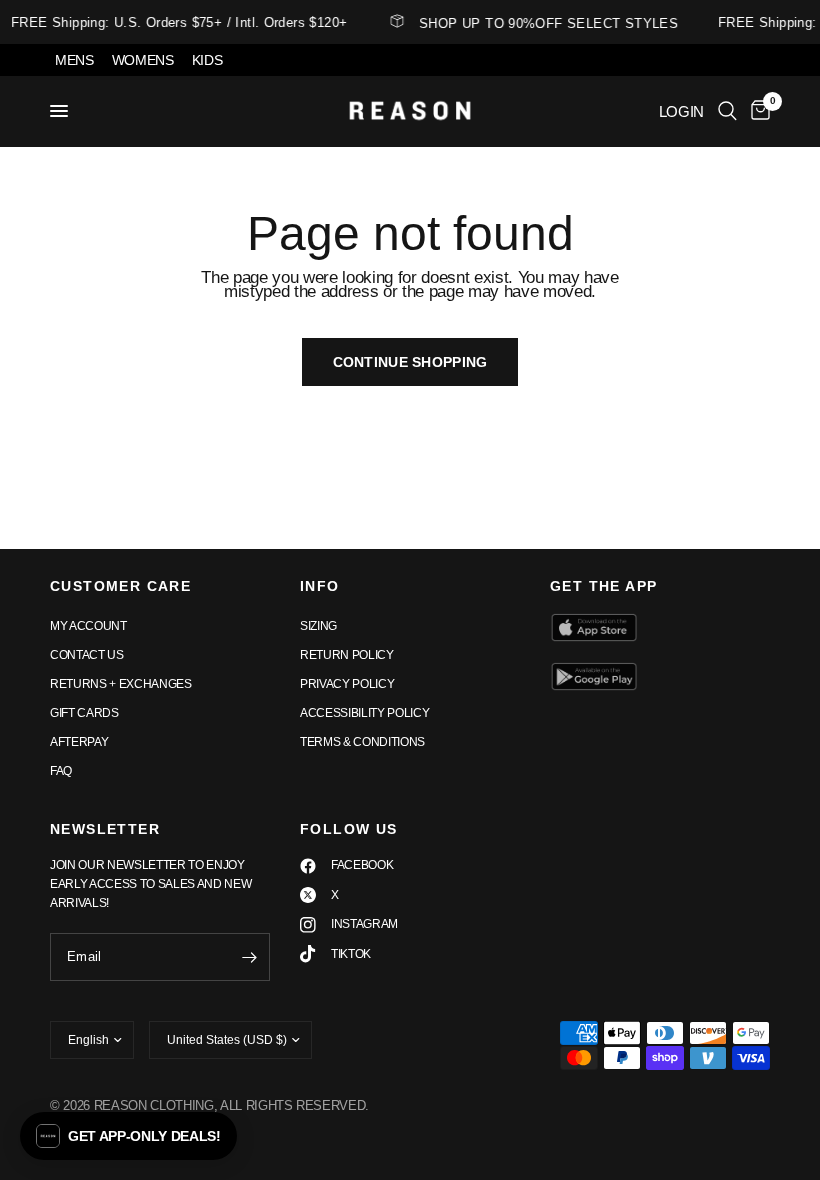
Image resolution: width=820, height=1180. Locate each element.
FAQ (61, 771)
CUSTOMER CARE (120, 586)
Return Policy (347, 655)
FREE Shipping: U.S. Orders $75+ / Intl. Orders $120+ (175, 22)
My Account (88, 626)
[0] (757, 111)
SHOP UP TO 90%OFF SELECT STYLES (545, 23)
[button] (128, 1136)
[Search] (727, 111)
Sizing (318, 626)
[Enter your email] (250, 957)
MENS (74, 60)
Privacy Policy (347, 684)
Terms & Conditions (362, 742)
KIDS (207, 60)
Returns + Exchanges (121, 684)
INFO (320, 586)
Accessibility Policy (364, 713)
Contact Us (87, 655)
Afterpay (79, 742)
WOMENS (143, 60)
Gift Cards (84, 713)
